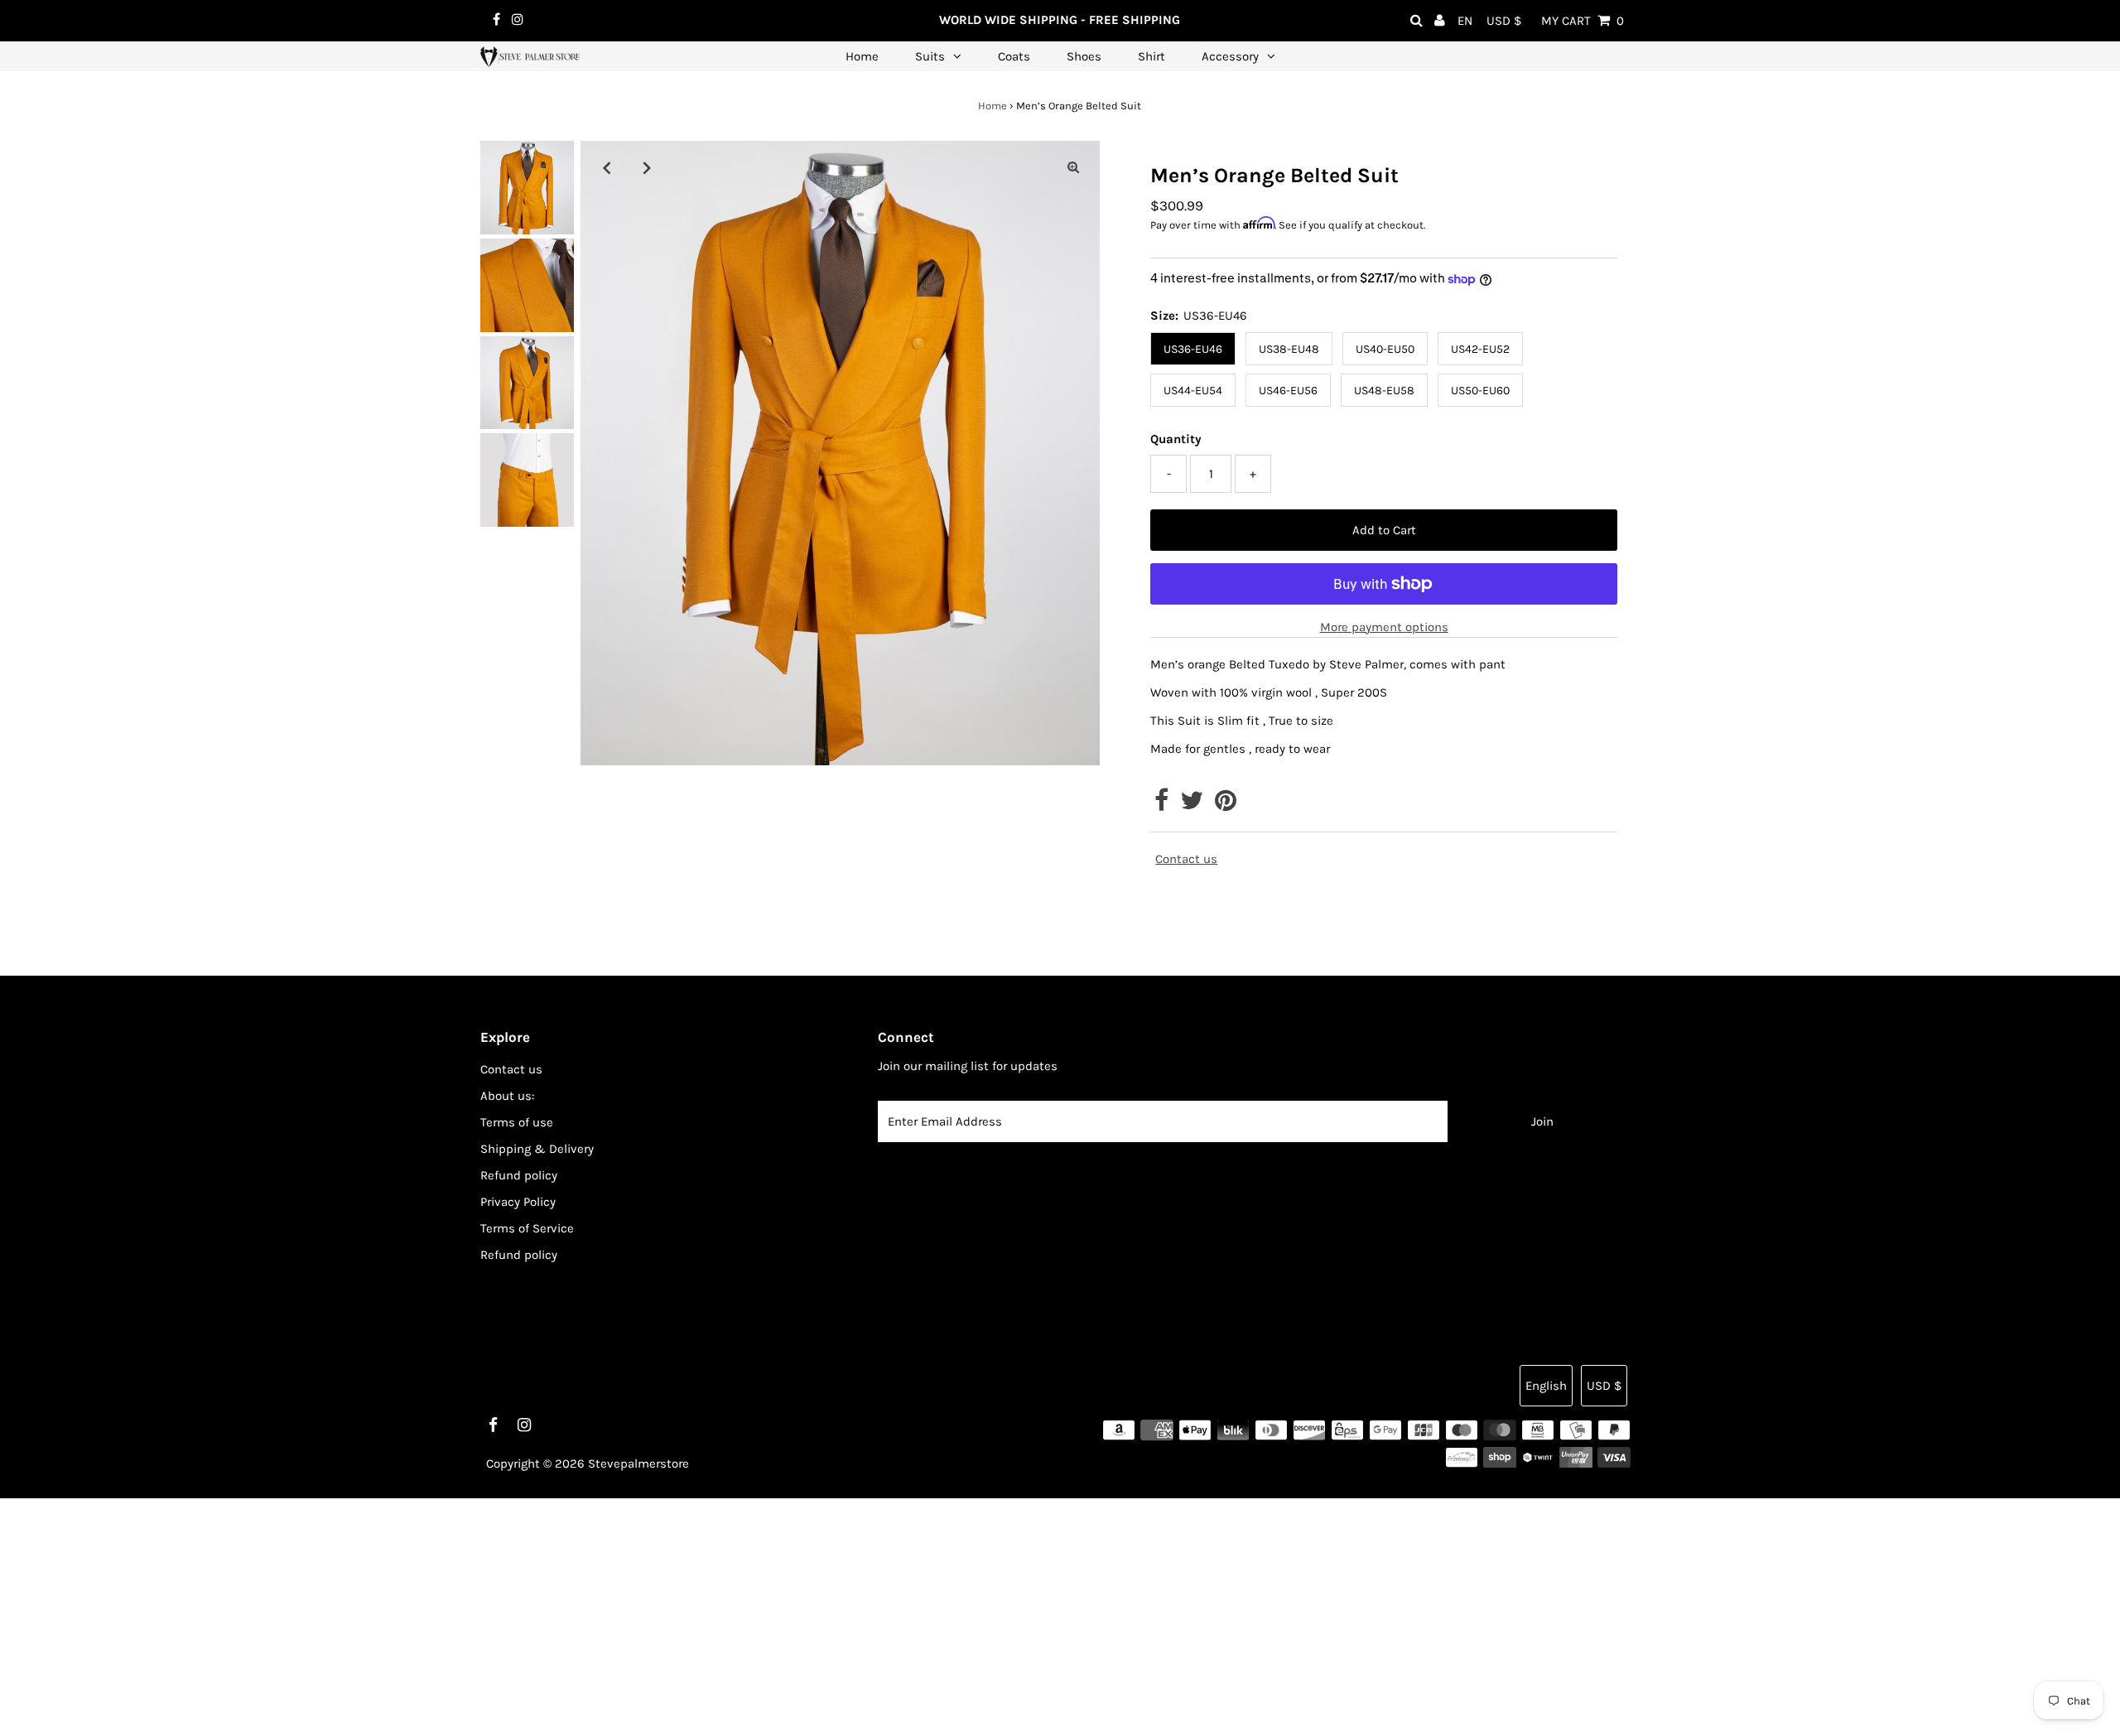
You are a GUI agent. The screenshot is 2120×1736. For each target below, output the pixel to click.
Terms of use (517, 1122)
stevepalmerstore (638, 1464)
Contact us (1186, 859)
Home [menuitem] (862, 56)
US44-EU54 (1193, 391)
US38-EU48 (1289, 349)
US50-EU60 (1480, 391)
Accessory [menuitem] (1230, 56)
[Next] (648, 167)
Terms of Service (527, 1228)
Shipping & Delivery (537, 1149)
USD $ (1504, 21)
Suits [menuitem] (930, 56)
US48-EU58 (1384, 391)
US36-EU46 (1193, 349)
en (1465, 21)
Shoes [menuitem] (1084, 56)
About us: (507, 1096)
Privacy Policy (518, 1202)
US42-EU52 (1480, 349)
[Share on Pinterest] (1226, 805)
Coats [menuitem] (1014, 56)
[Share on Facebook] (1161, 805)
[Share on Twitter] (1192, 805)
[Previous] (607, 167)
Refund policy (519, 1175)
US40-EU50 (1385, 349)
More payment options (1384, 627)
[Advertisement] (497, 1614)
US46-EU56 (1288, 391)
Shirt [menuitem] (1152, 56)
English (1546, 1386)
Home (993, 106)
